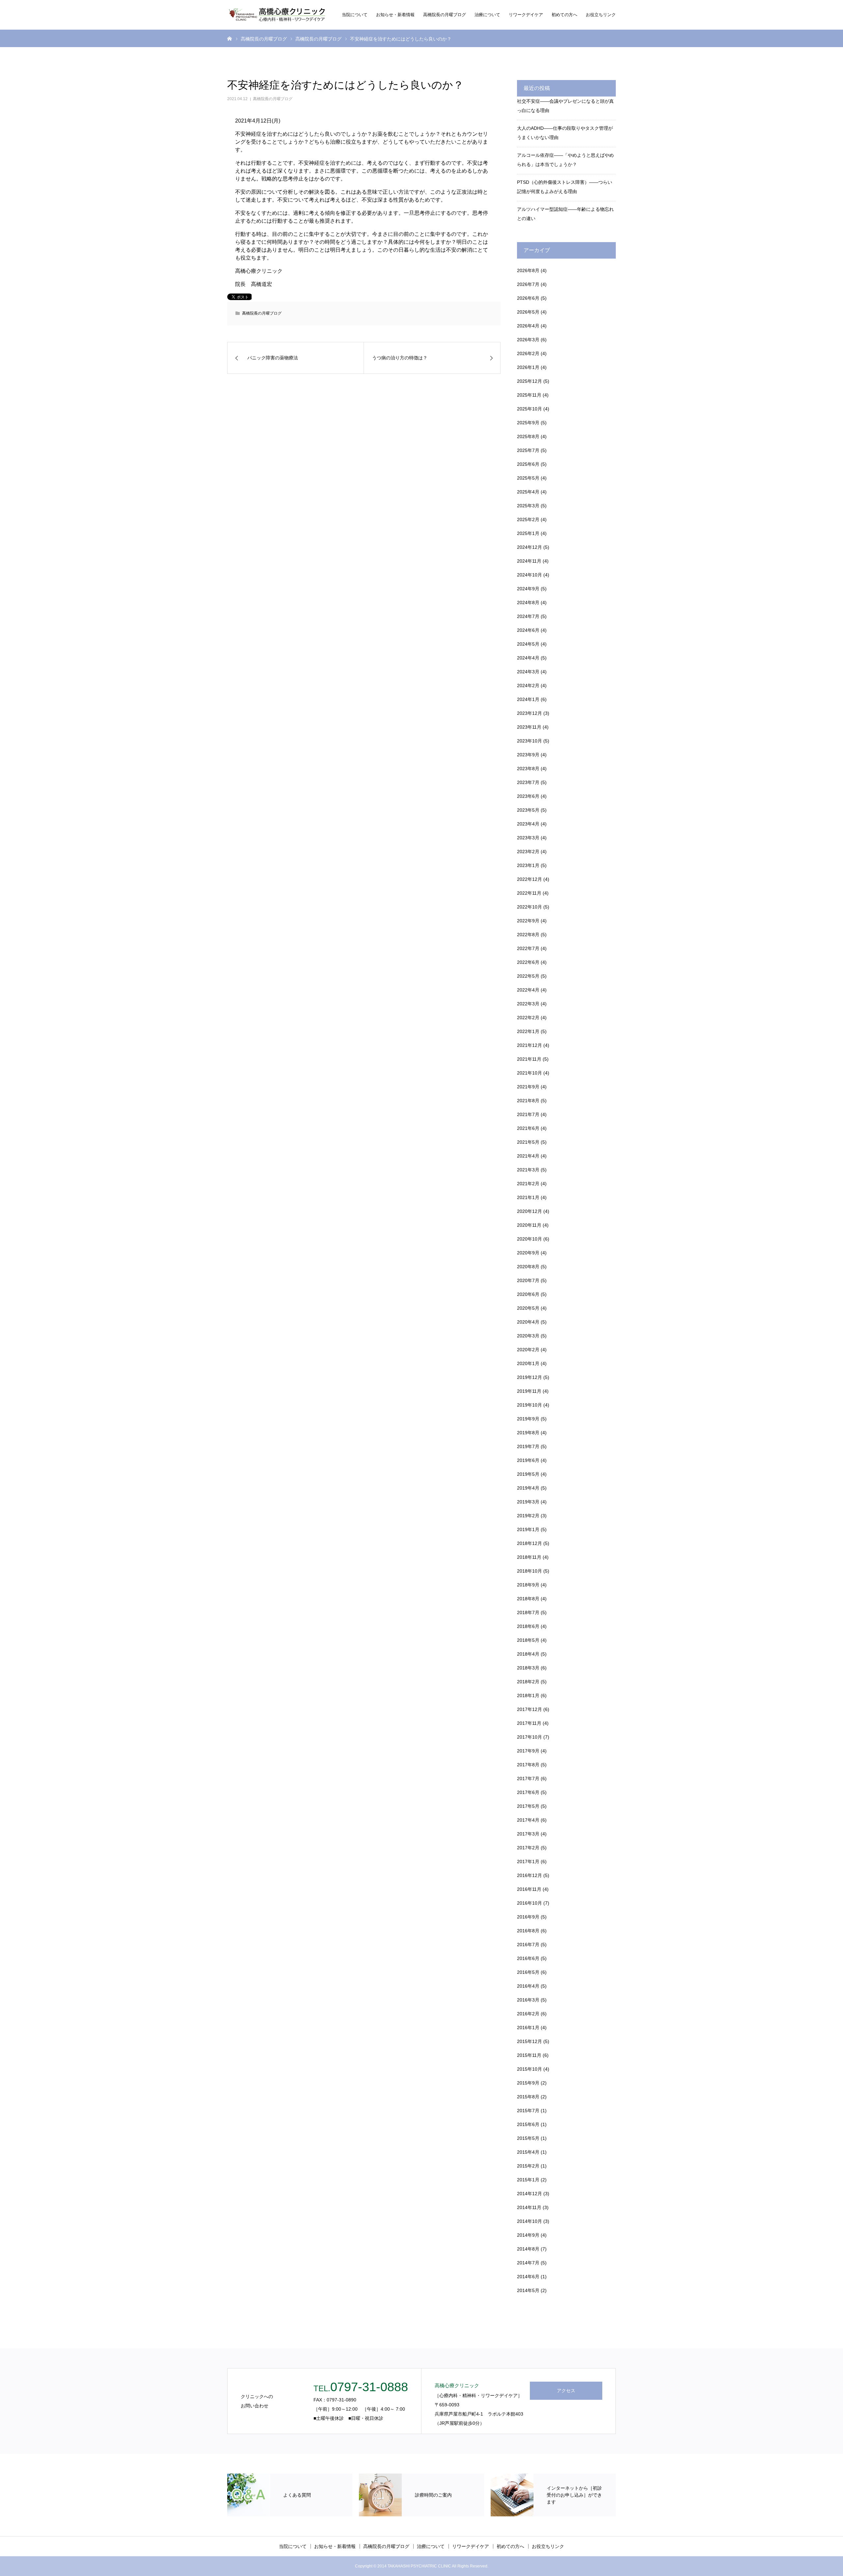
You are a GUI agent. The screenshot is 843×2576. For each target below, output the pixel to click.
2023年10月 (530, 741)
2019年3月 (528, 1502)
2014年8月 (528, 2249)
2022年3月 (528, 1004)
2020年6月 (528, 1294)
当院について (355, 15)
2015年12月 (530, 2041)
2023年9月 (528, 755)
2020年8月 (528, 1267)
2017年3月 (528, 1834)
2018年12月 (530, 1543)
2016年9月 (528, 1917)
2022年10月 (530, 907)
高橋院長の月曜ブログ (445, 15)
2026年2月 (528, 353)
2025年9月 (528, 423)
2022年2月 (528, 1018)
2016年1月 (528, 2028)
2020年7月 (528, 1280)
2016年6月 (528, 1958)
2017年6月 (528, 1792)
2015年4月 (528, 2152)
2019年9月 (528, 1419)
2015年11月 (529, 2055)
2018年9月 (528, 1585)
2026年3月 (528, 340)
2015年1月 (528, 2180)
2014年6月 (528, 2277)
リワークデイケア (526, 15)
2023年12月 (530, 713)
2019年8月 (528, 1433)
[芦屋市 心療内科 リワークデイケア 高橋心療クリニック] (277, 15)
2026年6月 (528, 298)
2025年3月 (528, 506)
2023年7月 (528, 782)
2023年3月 (528, 838)
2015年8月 (528, 2097)
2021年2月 (528, 1184)
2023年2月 (528, 852)
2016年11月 (529, 1889)
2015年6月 (528, 2124)
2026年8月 (528, 270)
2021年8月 (528, 1101)
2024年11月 (529, 561)
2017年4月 (528, 1820)
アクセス (566, 2391)
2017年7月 (528, 1778)
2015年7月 (528, 2111)
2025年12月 (530, 381)
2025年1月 (528, 533)
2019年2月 (528, 1516)
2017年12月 (530, 1709)
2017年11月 (529, 1723)
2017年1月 (528, 1862)
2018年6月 (528, 1626)
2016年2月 (528, 2014)
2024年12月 (530, 547)
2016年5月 (528, 1972)
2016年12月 (530, 1875)
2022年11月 (529, 893)
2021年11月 (529, 1059)
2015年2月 (528, 2166)
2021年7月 (528, 1114)
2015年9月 (528, 2083)
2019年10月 (530, 1405)
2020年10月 (530, 1239)
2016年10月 (530, 1903)
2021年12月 (530, 1045)
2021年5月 (528, 1142)
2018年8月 (528, 1599)
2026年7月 (528, 284)
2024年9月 (528, 589)
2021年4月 (528, 1156)
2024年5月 (528, 644)
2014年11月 (529, 2207)
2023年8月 (528, 769)
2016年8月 (528, 1931)
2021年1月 (528, 1197)
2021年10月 (530, 1073)
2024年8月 (528, 602)
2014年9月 (528, 2235)
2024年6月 (528, 630)
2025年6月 (528, 464)
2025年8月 (528, 436)
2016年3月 (528, 2000)
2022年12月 (530, 879)
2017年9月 (528, 1751)
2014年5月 (528, 2290)
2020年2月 (528, 1350)
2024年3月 (528, 672)
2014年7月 (528, 2263)
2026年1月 (528, 367)
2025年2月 (528, 519)
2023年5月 (528, 810)
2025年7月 (528, 450)
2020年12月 (530, 1211)
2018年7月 (528, 1612)
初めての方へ (564, 15)
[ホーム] (230, 38)
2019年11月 (529, 1391)
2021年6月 (528, 1128)
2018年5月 (528, 1640)
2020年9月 (528, 1253)
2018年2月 (528, 1682)
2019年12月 (530, 1377)
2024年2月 (528, 686)
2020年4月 (528, 1322)
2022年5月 (528, 976)
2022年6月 (528, 962)
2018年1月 (528, 1695)
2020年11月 (529, 1225)
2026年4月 (528, 326)
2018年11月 (529, 1557)
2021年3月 (528, 1170)
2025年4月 (528, 492)
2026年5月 (528, 312)
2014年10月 (530, 2221)
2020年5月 (528, 1308)
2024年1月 (528, 699)
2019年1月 (528, 1529)
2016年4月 (528, 1986)
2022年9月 (528, 921)
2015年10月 (530, 2069)
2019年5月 (528, 1474)
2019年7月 (528, 1446)
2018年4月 (528, 1654)
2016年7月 (528, 1945)
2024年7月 (528, 616)
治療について (487, 15)
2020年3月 (528, 1336)
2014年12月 (530, 2194)
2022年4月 (528, 990)
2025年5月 (528, 478)
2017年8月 (528, 1765)
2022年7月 (528, 948)
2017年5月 (528, 1806)
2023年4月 (528, 824)
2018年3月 (528, 1668)
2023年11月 (529, 727)
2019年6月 (528, 1460)
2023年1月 (528, 865)
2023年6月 (528, 796)
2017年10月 (530, 1737)
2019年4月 (528, 1488)
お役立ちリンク (601, 15)
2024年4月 (528, 658)
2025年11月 (529, 395)
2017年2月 (528, 1848)
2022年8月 (528, 935)
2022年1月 (528, 1031)
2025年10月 (530, 409)
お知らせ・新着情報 (395, 15)
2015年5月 (528, 2138)
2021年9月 (528, 1087)
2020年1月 (528, 1363)
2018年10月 (530, 1571)
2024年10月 (530, 575)
